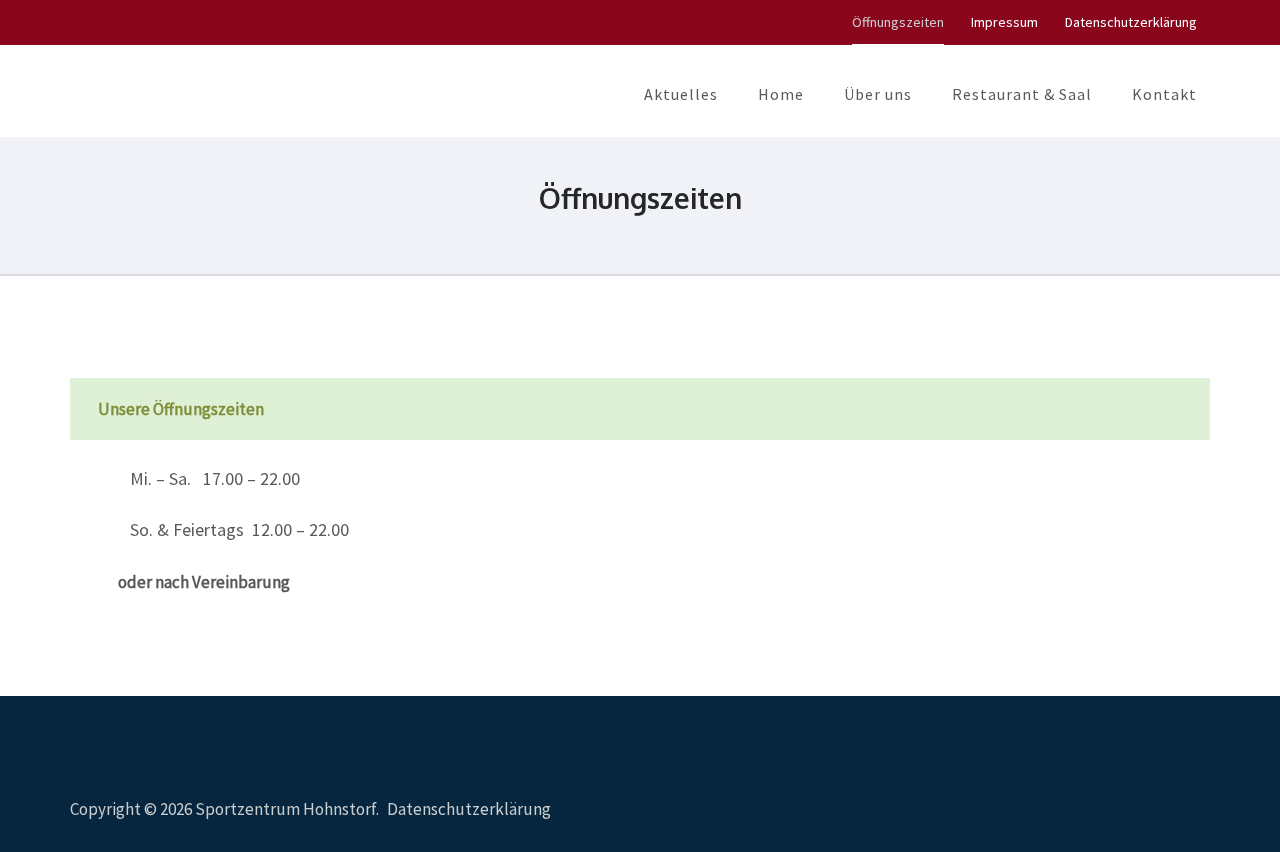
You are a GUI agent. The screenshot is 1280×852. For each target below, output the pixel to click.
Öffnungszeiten (898, 22)
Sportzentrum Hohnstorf (285, 809)
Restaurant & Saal (1022, 94)
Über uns (878, 94)
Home (781, 94)
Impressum (1004, 22)
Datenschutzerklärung (1131, 22)
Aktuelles (681, 94)
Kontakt (1164, 94)
